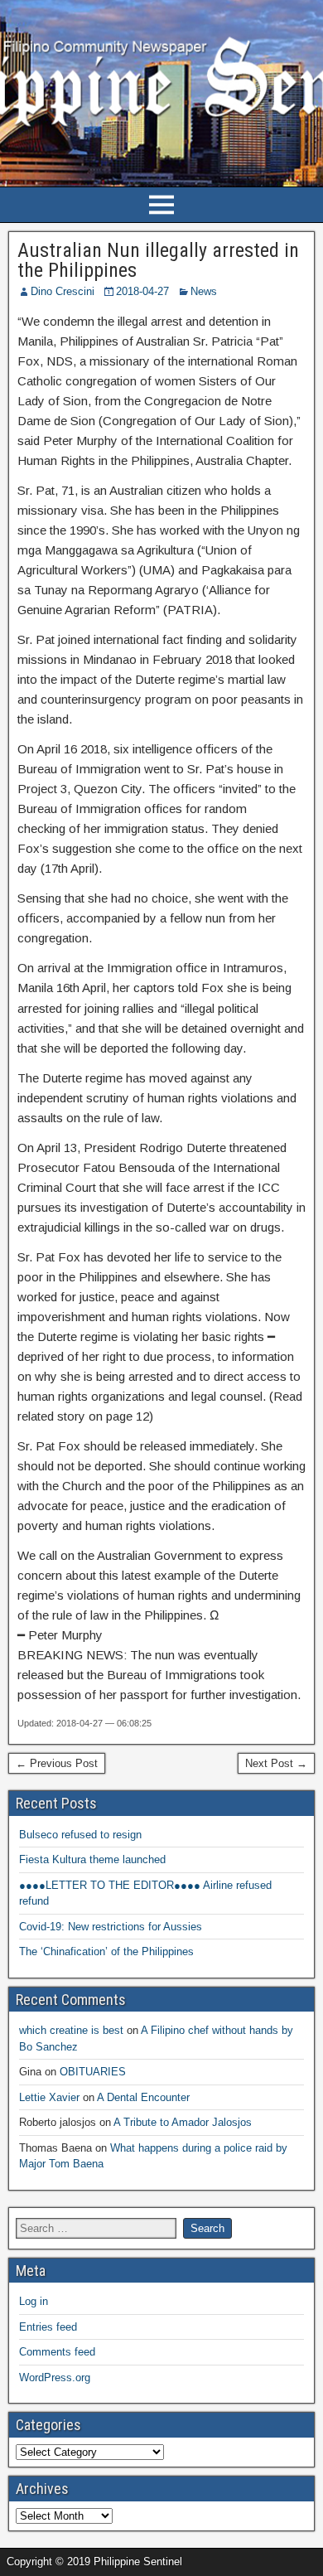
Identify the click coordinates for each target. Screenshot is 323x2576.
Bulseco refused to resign (80, 1835)
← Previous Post (57, 1763)
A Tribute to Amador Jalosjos (183, 2122)
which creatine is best (71, 2030)
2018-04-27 (142, 291)
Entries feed (48, 2327)
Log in (34, 2301)
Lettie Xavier (49, 2097)
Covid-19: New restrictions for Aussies (111, 1927)
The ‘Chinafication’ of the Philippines (106, 1951)
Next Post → (276, 1763)
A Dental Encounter (143, 2097)
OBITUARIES (93, 2072)
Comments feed (57, 2352)
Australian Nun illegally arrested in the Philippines (158, 260)
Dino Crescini (63, 291)
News (204, 291)
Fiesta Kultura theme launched (92, 1859)
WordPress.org (55, 2377)
